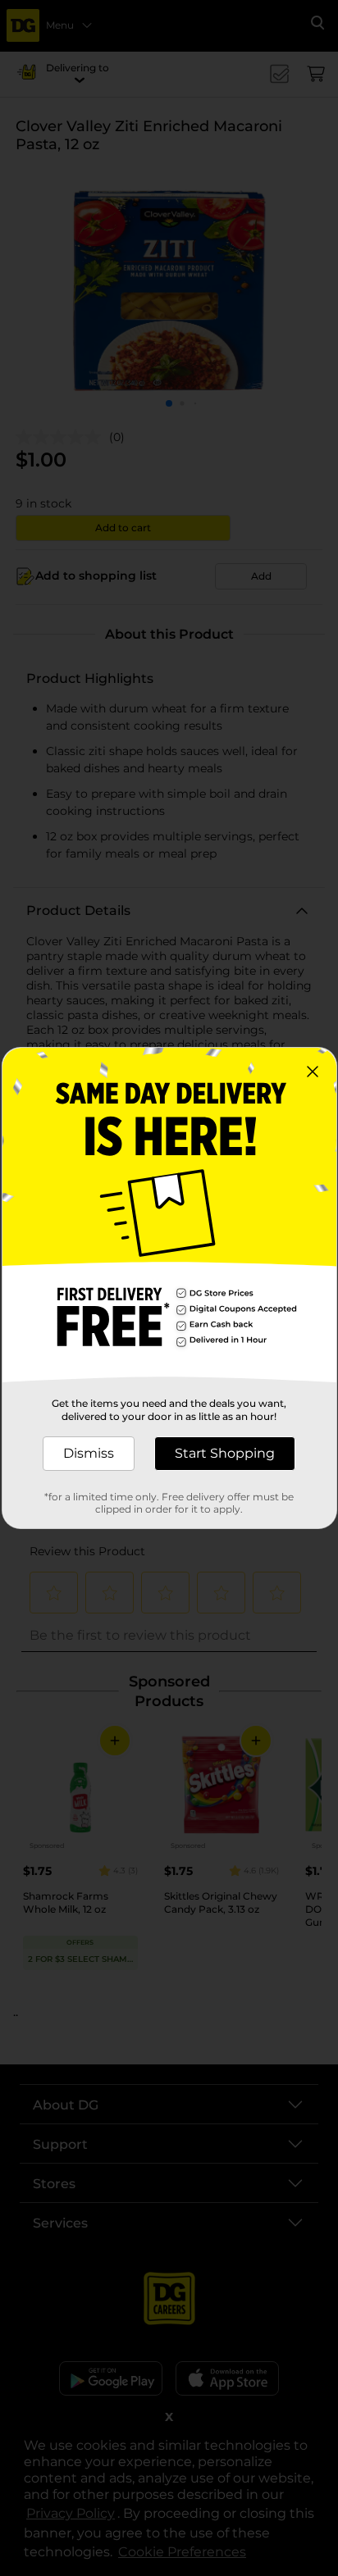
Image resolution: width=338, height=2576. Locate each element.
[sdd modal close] (313, 1072)
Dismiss (89, 1453)
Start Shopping (225, 1453)
